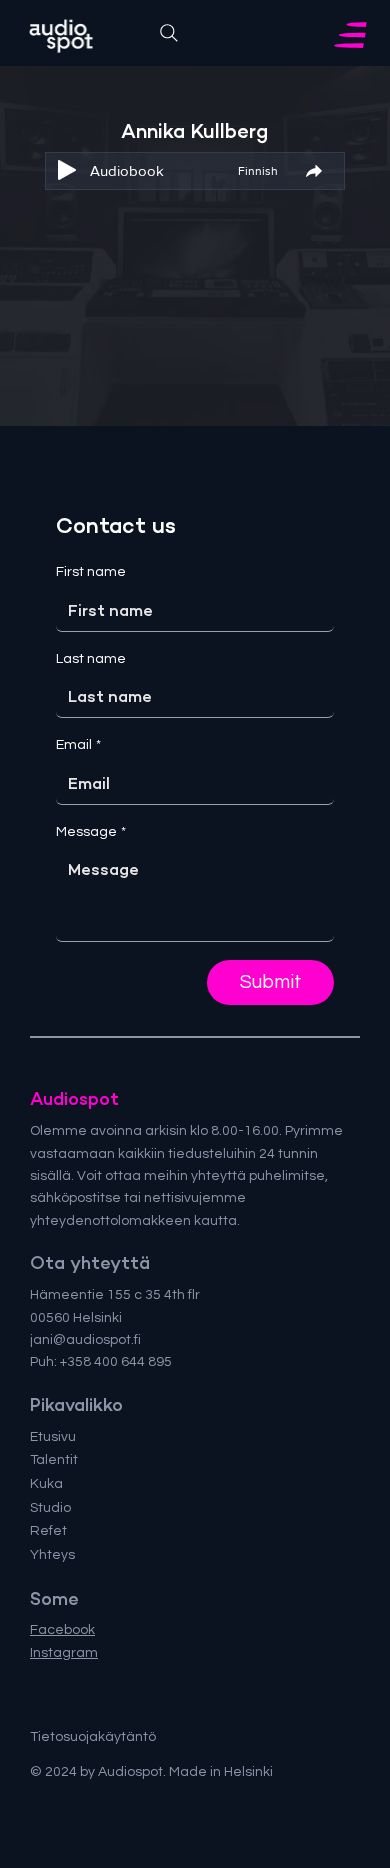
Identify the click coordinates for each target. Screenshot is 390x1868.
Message (91, 832)
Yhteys (52, 1555)
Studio (50, 1508)
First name (91, 572)
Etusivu (53, 1437)
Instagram (64, 1653)
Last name (91, 659)
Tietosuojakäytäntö (93, 1737)
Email (78, 745)
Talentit (54, 1460)
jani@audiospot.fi (85, 1340)
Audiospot (74, 1099)
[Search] (169, 33)
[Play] (67, 170)
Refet (48, 1531)
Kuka (46, 1484)
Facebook (62, 1630)
